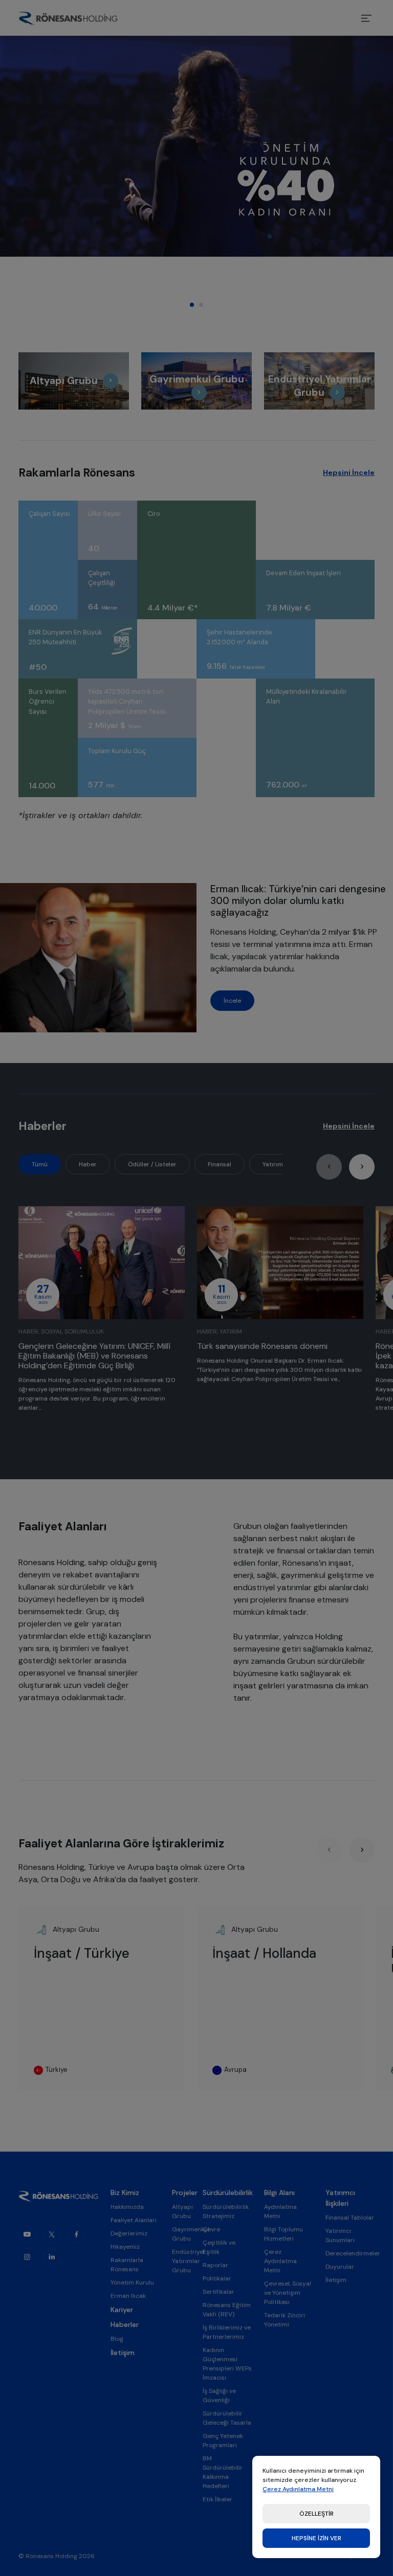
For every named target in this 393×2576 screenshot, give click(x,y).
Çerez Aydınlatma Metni (298, 2489)
